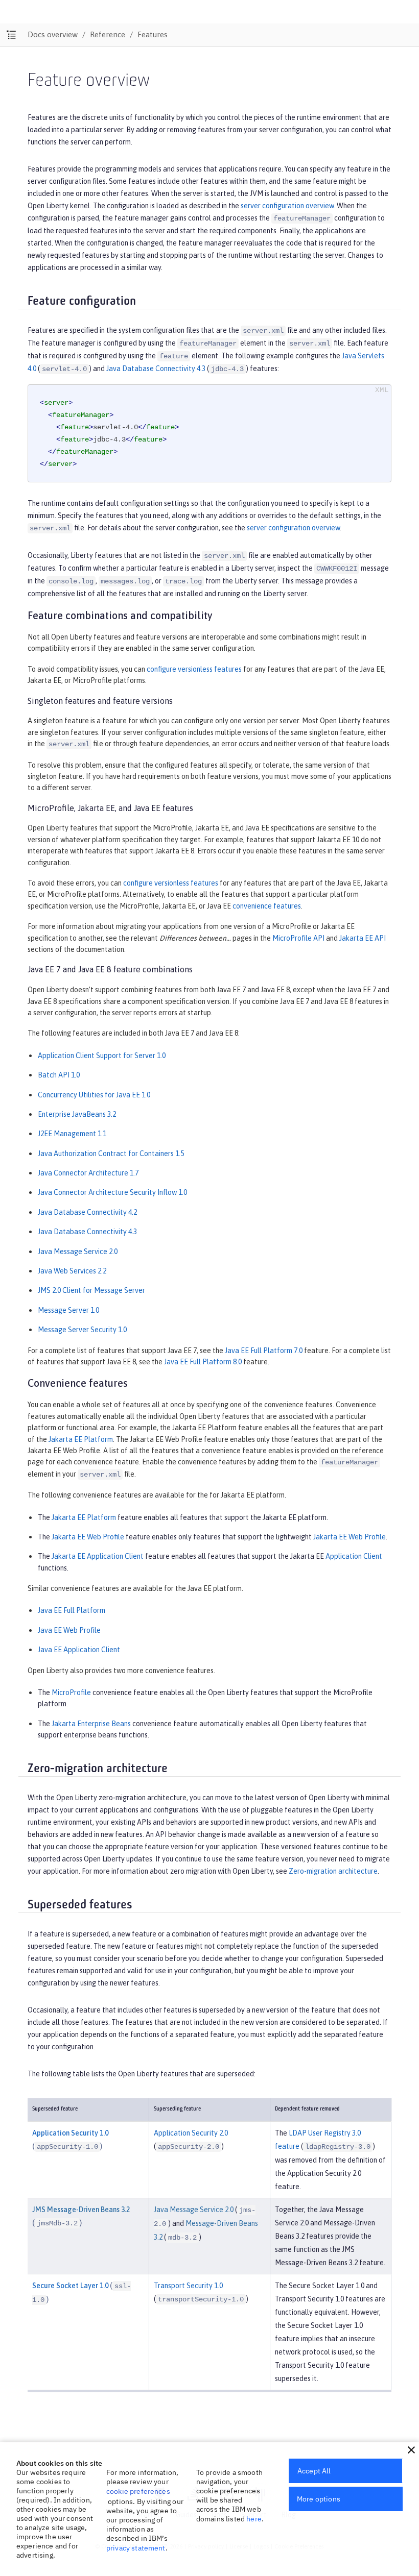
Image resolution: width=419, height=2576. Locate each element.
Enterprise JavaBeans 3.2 (77, 1114)
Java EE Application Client (79, 1650)
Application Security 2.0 (191, 2133)
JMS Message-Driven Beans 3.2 (81, 2210)
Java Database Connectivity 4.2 (87, 1212)
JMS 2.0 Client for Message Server (91, 1290)
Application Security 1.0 (70, 2133)
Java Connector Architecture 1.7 (88, 1173)
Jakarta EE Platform (81, 1439)
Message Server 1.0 (68, 1310)
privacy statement (136, 2548)
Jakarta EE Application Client (98, 1556)
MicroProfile (71, 1692)
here (254, 2519)
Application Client (354, 1556)
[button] (411, 2450)
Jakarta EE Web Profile (88, 1537)
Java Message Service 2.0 (78, 1252)
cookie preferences (138, 2491)
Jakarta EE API (363, 938)
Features (153, 34)
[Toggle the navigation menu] (11, 35)
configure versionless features (194, 669)
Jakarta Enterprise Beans (91, 1724)
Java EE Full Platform (72, 1610)
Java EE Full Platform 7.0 (264, 1351)
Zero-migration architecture (333, 1871)
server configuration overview (287, 206)
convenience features (267, 906)
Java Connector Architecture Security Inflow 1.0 (112, 1192)
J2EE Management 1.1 (72, 1134)
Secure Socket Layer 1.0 (70, 2286)
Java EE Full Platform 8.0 (203, 1362)
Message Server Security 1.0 (82, 1330)
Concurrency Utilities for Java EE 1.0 (94, 1095)
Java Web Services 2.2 (72, 1271)
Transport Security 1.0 (188, 2286)
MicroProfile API (298, 938)
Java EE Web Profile (69, 1630)
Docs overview (53, 34)
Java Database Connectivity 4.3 (156, 369)
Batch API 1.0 (59, 1075)
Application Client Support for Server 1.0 (102, 1056)
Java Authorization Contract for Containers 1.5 (111, 1154)
